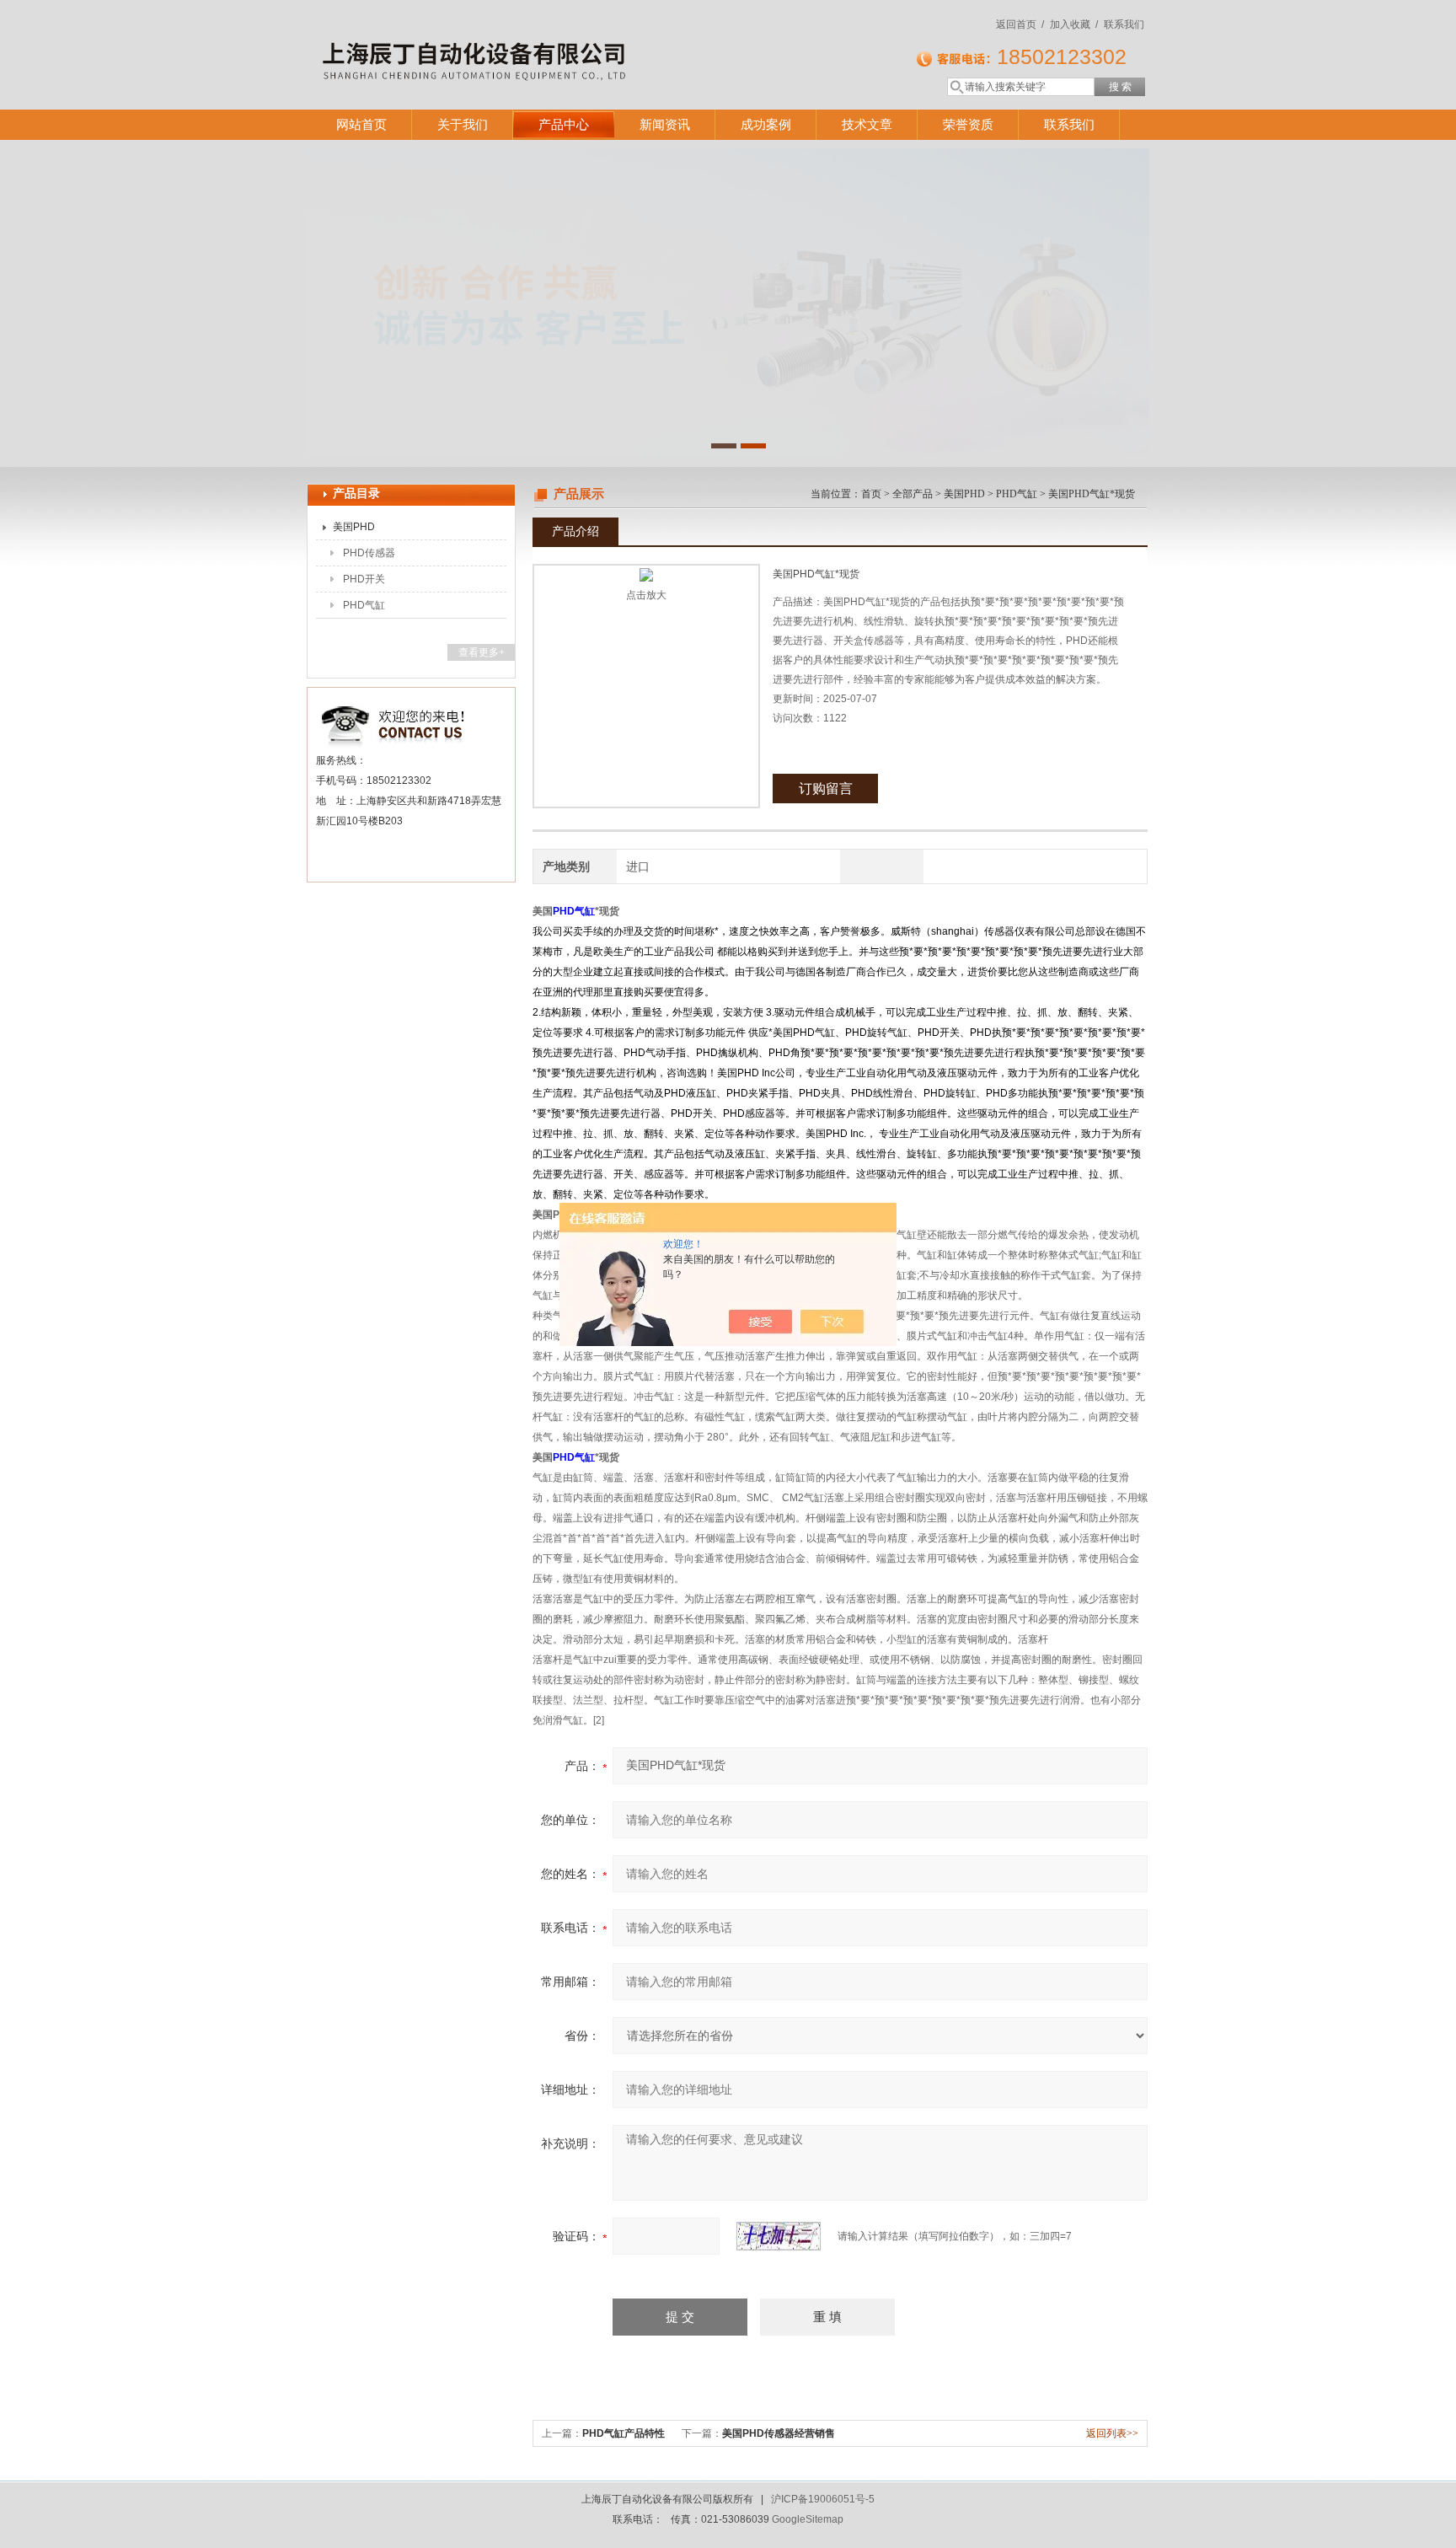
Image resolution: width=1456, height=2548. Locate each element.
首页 (871, 494)
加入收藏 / (1074, 24)
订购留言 (826, 789)
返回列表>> (1112, 2433)
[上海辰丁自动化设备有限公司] (551, 38)
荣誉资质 (968, 124)
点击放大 (646, 595)
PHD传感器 (369, 553)
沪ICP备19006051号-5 (823, 2499)
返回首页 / (1020, 24)
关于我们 (463, 124)
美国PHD (354, 527)
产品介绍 (575, 531)
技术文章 (867, 124)
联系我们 (1124, 24)
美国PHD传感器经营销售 (779, 2433)
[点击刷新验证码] (779, 2236)
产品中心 (564, 124)
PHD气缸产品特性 (624, 2433)
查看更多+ (482, 652)
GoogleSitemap (808, 2519)
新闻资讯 (665, 124)
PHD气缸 (364, 605)
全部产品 (913, 494)
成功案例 (766, 124)
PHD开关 (364, 579)
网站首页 (361, 124)
